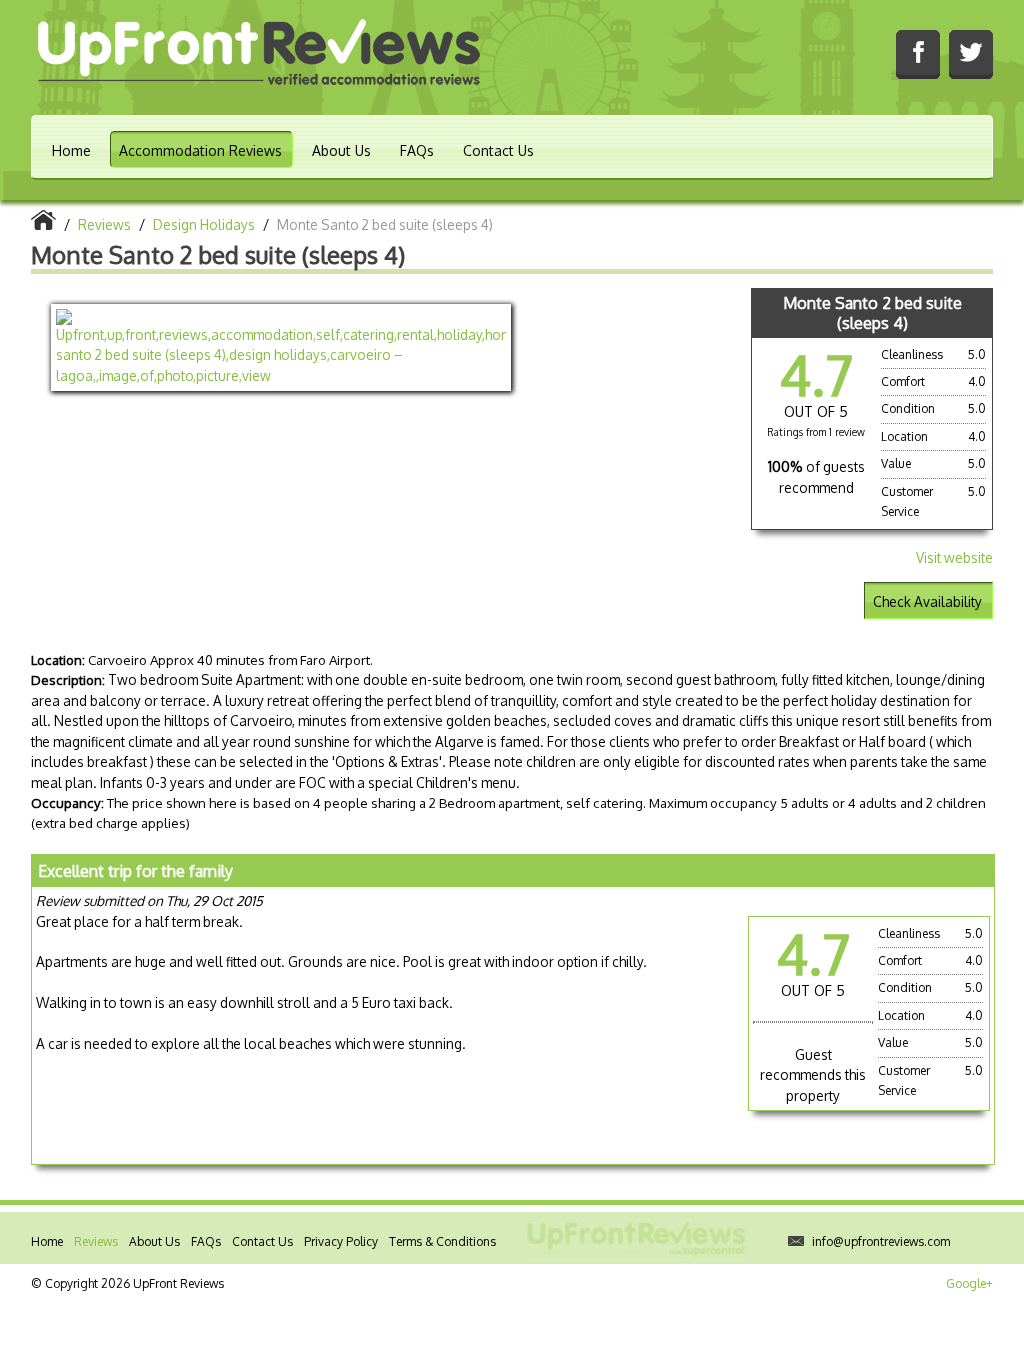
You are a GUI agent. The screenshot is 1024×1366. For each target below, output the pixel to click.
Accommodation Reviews (200, 150)
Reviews (96, 1241)
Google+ (969, 1283)
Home (71, 150)
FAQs (417, 150)
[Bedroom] (281, 347)
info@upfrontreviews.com (881, 1241)
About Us (341, 150)
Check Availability (927, 601)
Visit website (954, 557)
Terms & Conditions (442, 1241)
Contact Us (498, 150)
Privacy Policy (341, 1241)
